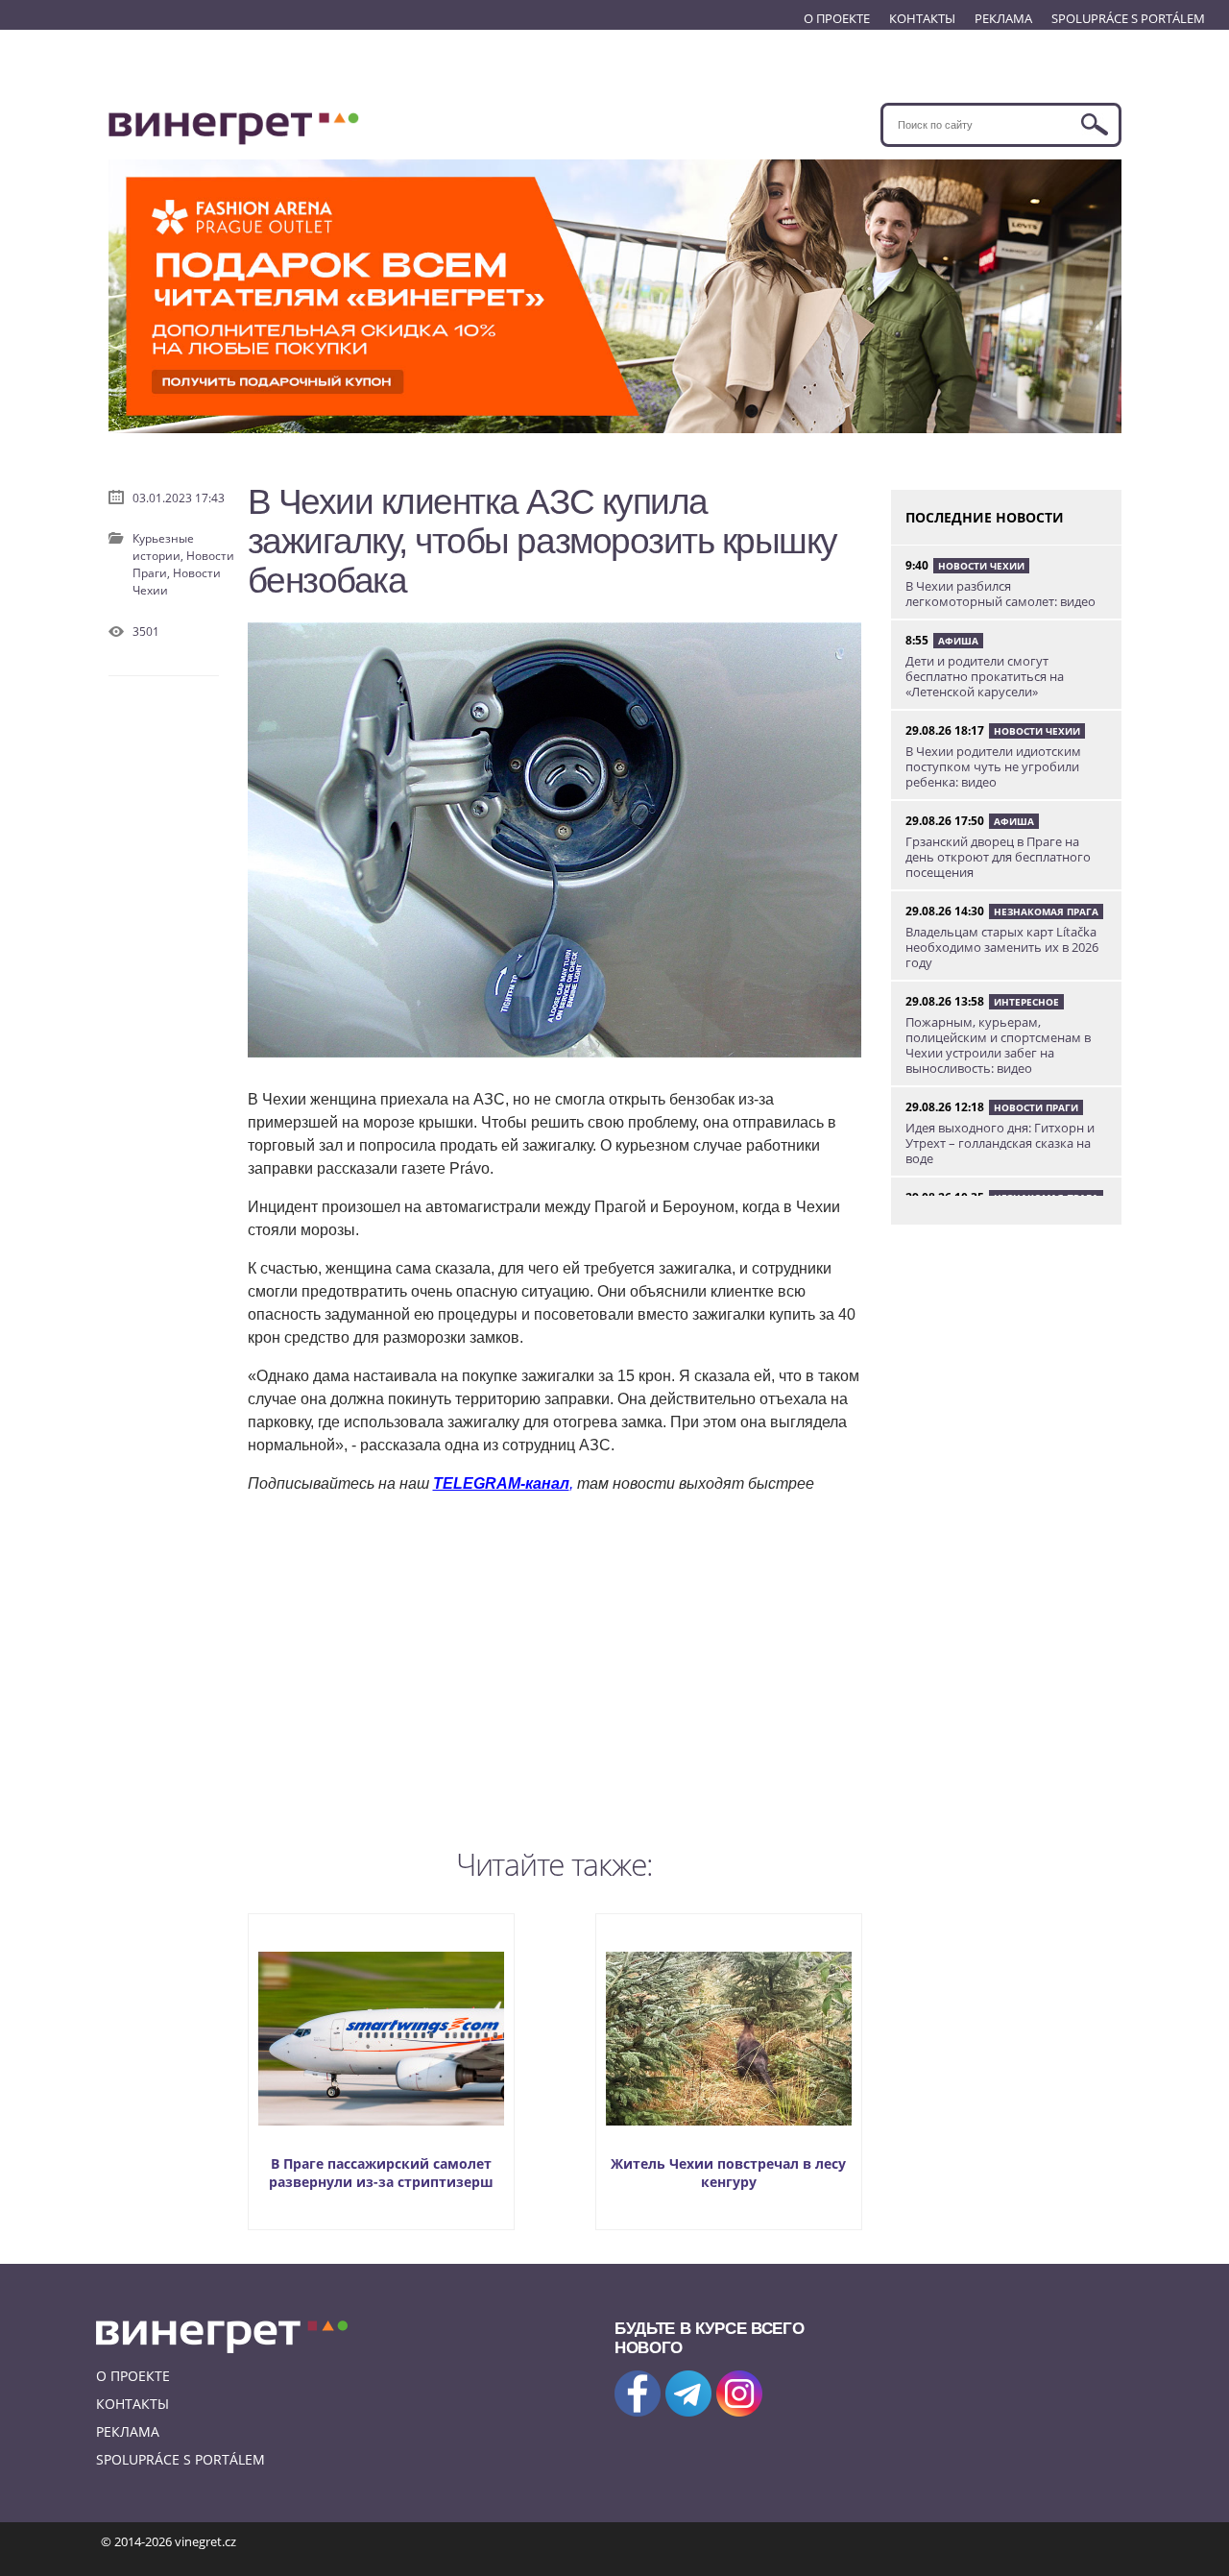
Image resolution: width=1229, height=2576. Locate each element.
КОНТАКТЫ (922, 18)
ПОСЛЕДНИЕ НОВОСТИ (985, 517)
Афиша (958, 641)
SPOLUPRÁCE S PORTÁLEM (1128, 18)
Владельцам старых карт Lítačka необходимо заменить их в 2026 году (1002, 947)
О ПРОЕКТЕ (837, 18)
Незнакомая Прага (1046, 911)
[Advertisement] (555, 1666)
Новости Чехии (981, 566)
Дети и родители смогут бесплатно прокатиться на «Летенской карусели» (985, 676)
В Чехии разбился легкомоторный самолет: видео (1000, 594)
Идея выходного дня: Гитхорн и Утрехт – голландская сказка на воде (1000, 1143)
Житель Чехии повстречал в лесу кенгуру (728, 2173)
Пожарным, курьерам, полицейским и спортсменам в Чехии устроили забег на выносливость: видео (998, 1045)
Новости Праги (1036, 1107)
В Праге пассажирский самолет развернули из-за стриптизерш (381, 2173)
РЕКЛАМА (1003, 18)
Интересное (1026, 1002)
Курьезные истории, (163, 547)
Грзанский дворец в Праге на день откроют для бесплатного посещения (998, 857)
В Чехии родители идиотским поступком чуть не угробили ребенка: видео (993, 766)
